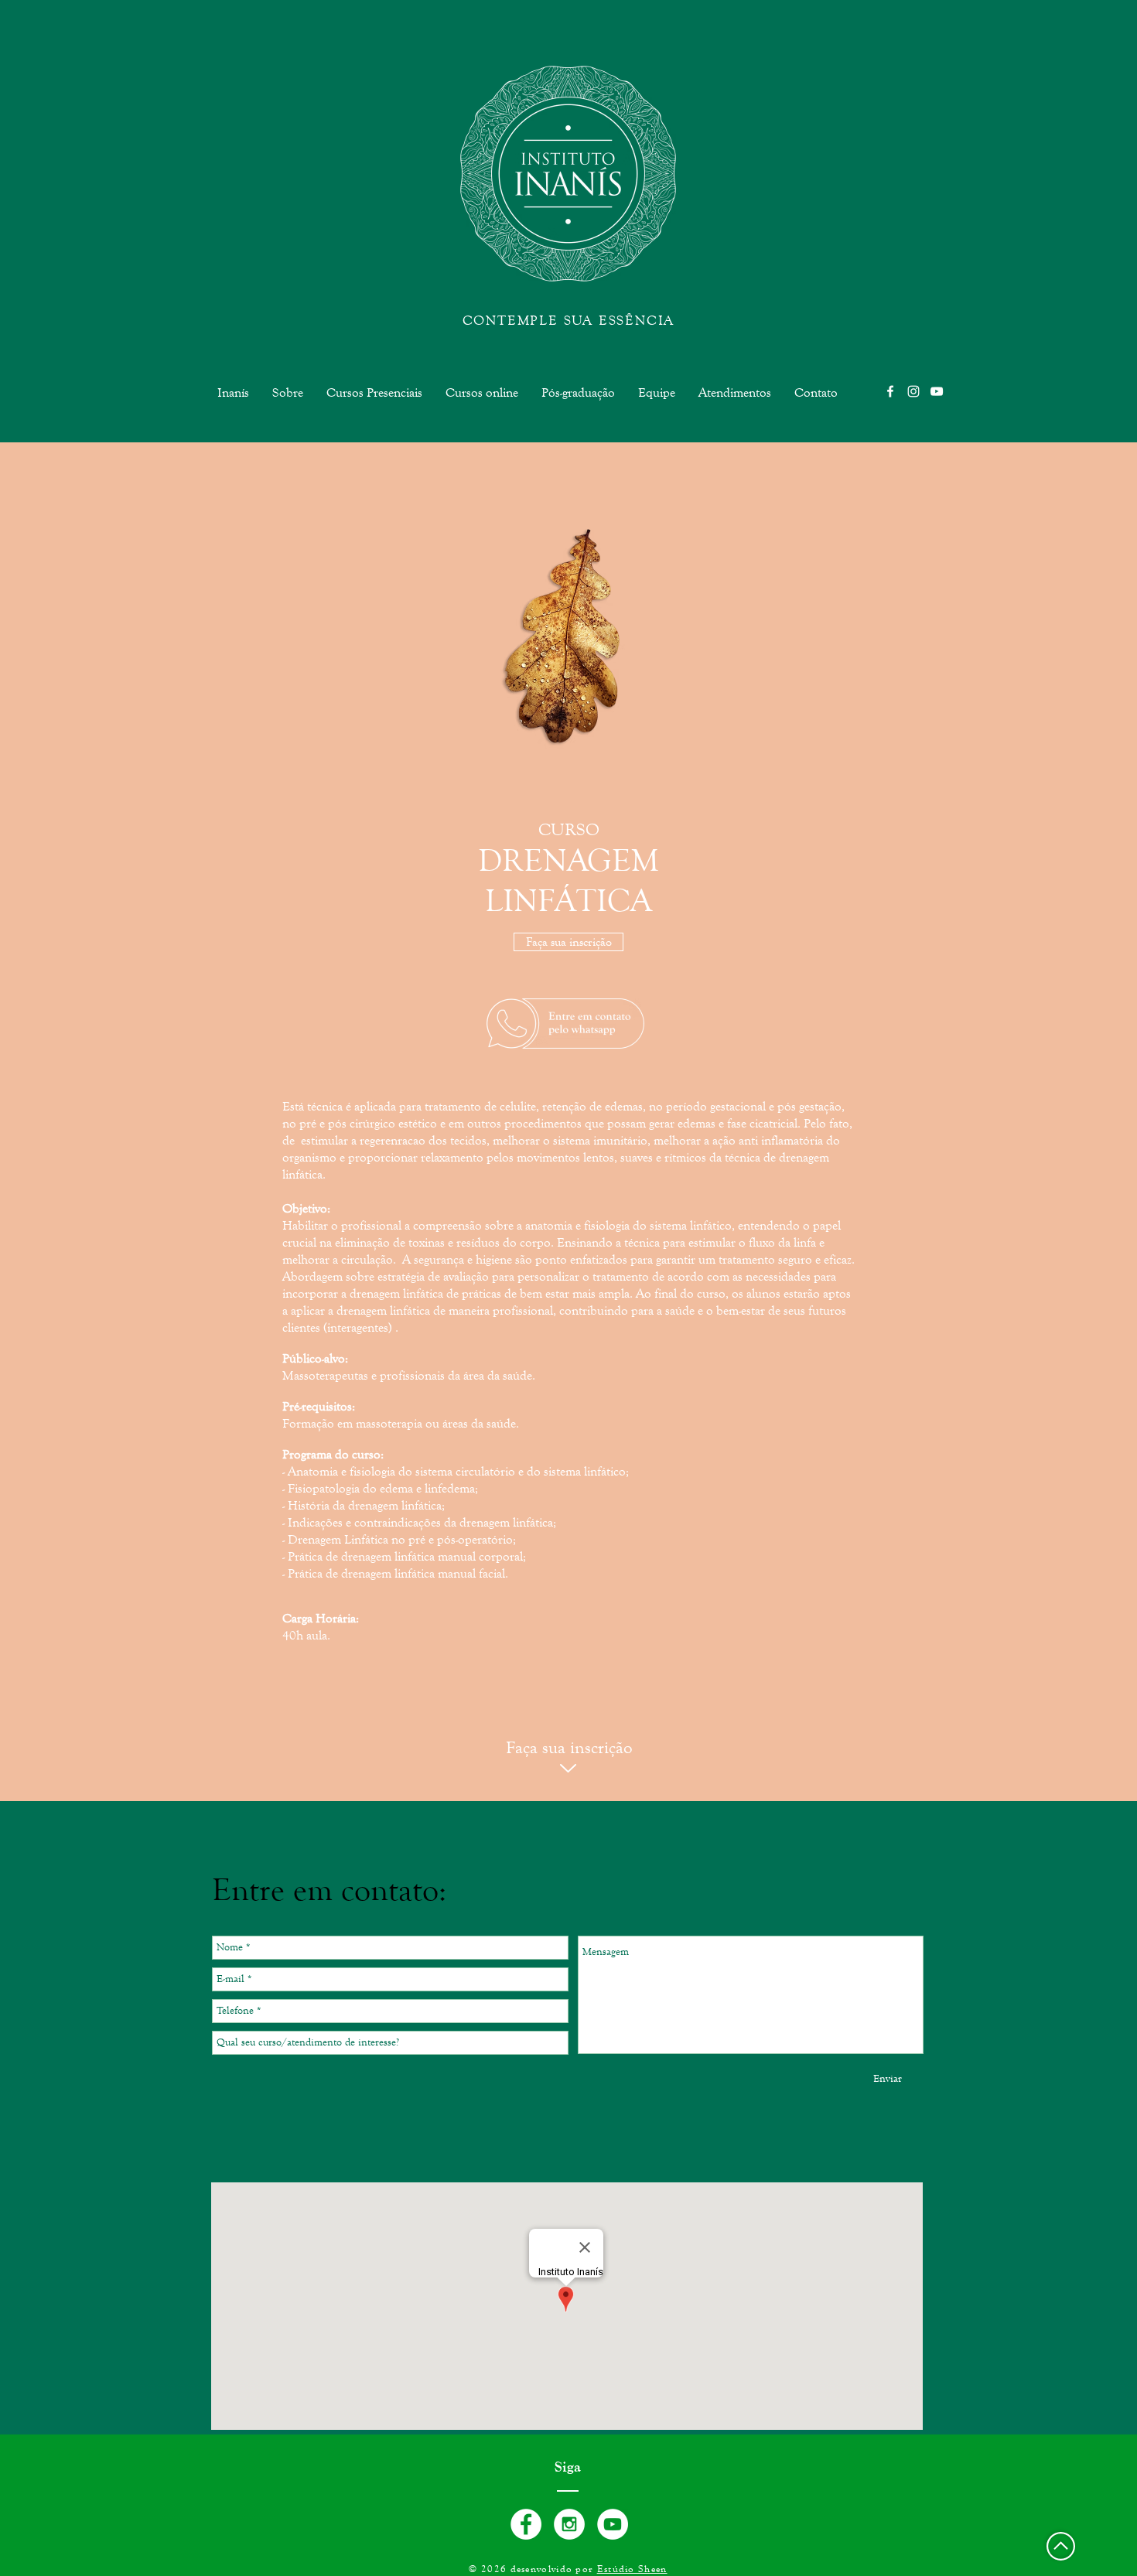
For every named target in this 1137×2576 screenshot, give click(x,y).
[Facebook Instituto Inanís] (890, 391)
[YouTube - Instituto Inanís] (613, 2524)
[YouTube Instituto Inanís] (937, 391)
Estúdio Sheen (632, 2569)
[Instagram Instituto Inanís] (913, 391)
